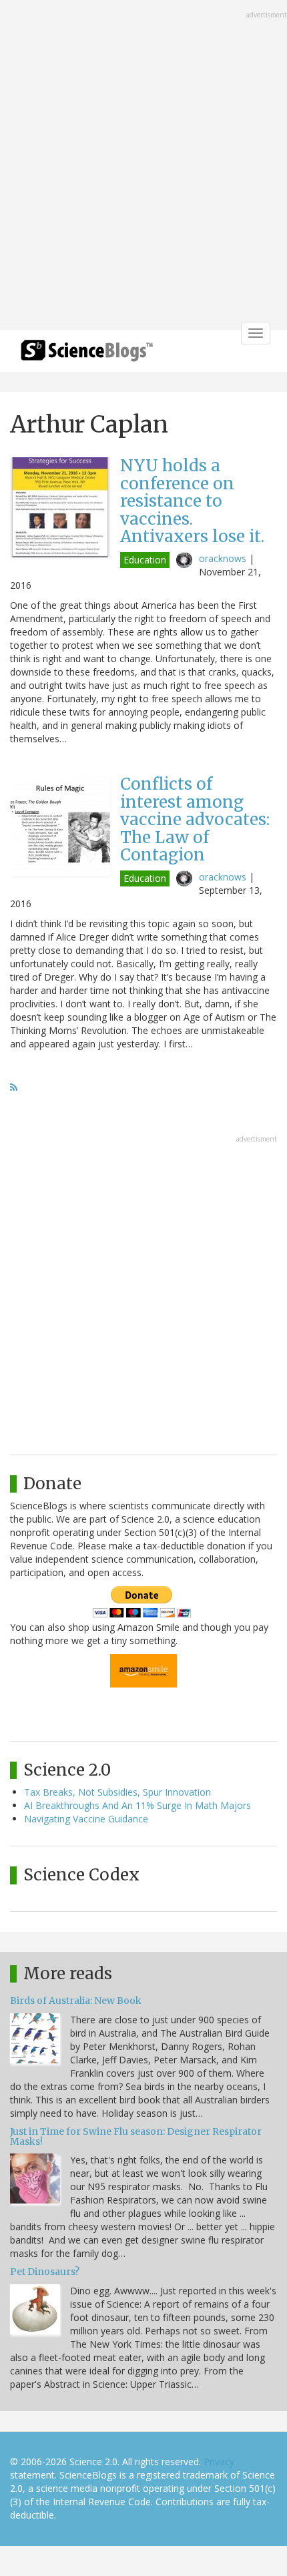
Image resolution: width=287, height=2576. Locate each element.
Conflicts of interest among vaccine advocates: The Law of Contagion (195, 819)
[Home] (87, 355)
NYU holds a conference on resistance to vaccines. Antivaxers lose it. (192, 501)
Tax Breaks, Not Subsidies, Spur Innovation (117, 1792)
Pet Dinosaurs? (45, 2272)
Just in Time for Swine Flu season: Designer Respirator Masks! (136, 2136)
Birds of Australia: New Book (76, 2001)
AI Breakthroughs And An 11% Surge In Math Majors (137, 1805)
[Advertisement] (143, 166)
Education (145, 560)
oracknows (223, 558)
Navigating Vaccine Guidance (86, 1819)
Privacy (219, 2462)
